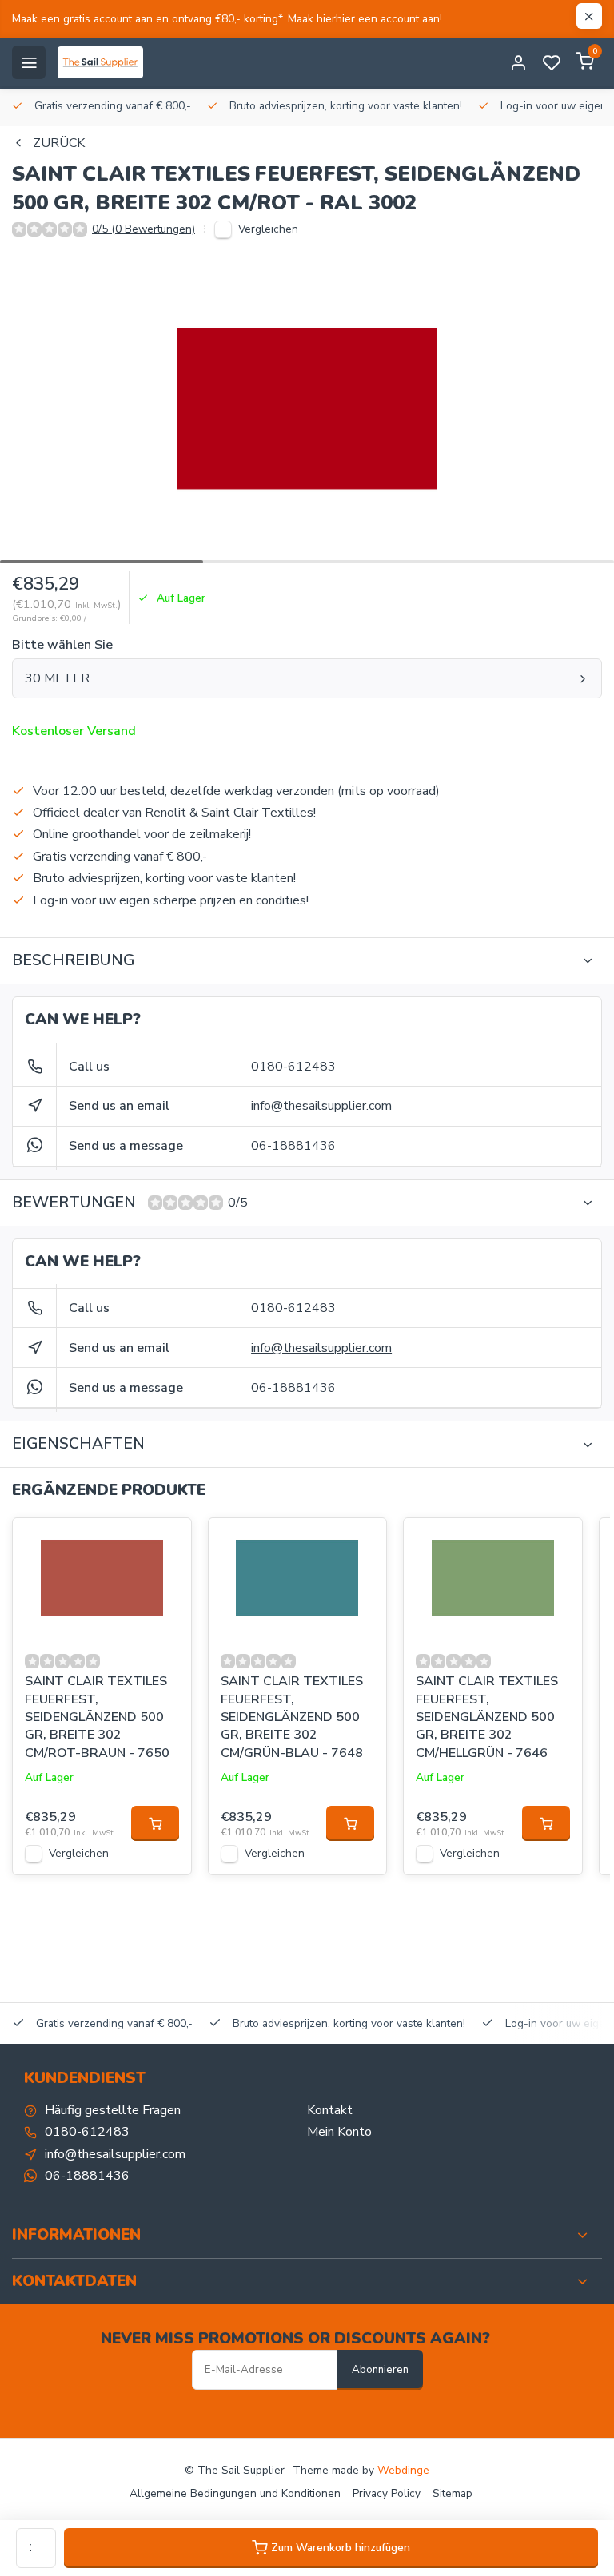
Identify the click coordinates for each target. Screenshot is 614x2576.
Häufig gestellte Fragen (113, 2110)
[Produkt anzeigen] (155, 1823)
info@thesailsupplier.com (321, 1106)
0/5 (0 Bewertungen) (144, 229)
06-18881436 (293, 1146)
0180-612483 (293, 1067)
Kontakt (330, 2110)
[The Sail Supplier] (104, 62)
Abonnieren (380, 2370)
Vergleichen (268, 229)
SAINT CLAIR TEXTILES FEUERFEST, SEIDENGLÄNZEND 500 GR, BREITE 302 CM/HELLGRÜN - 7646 (487, 1717)
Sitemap (453, 2493)
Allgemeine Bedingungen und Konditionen (235, 2493)
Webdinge (403, 2470)
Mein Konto (339, 2132)
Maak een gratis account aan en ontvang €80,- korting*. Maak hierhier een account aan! (227, 19)
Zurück (59, 143)
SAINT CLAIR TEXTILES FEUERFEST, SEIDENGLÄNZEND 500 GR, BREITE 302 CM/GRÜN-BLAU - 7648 (292, 1717)
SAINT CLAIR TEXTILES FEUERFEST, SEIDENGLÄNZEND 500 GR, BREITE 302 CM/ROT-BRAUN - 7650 (97, 1717)
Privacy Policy (387, 2493)
